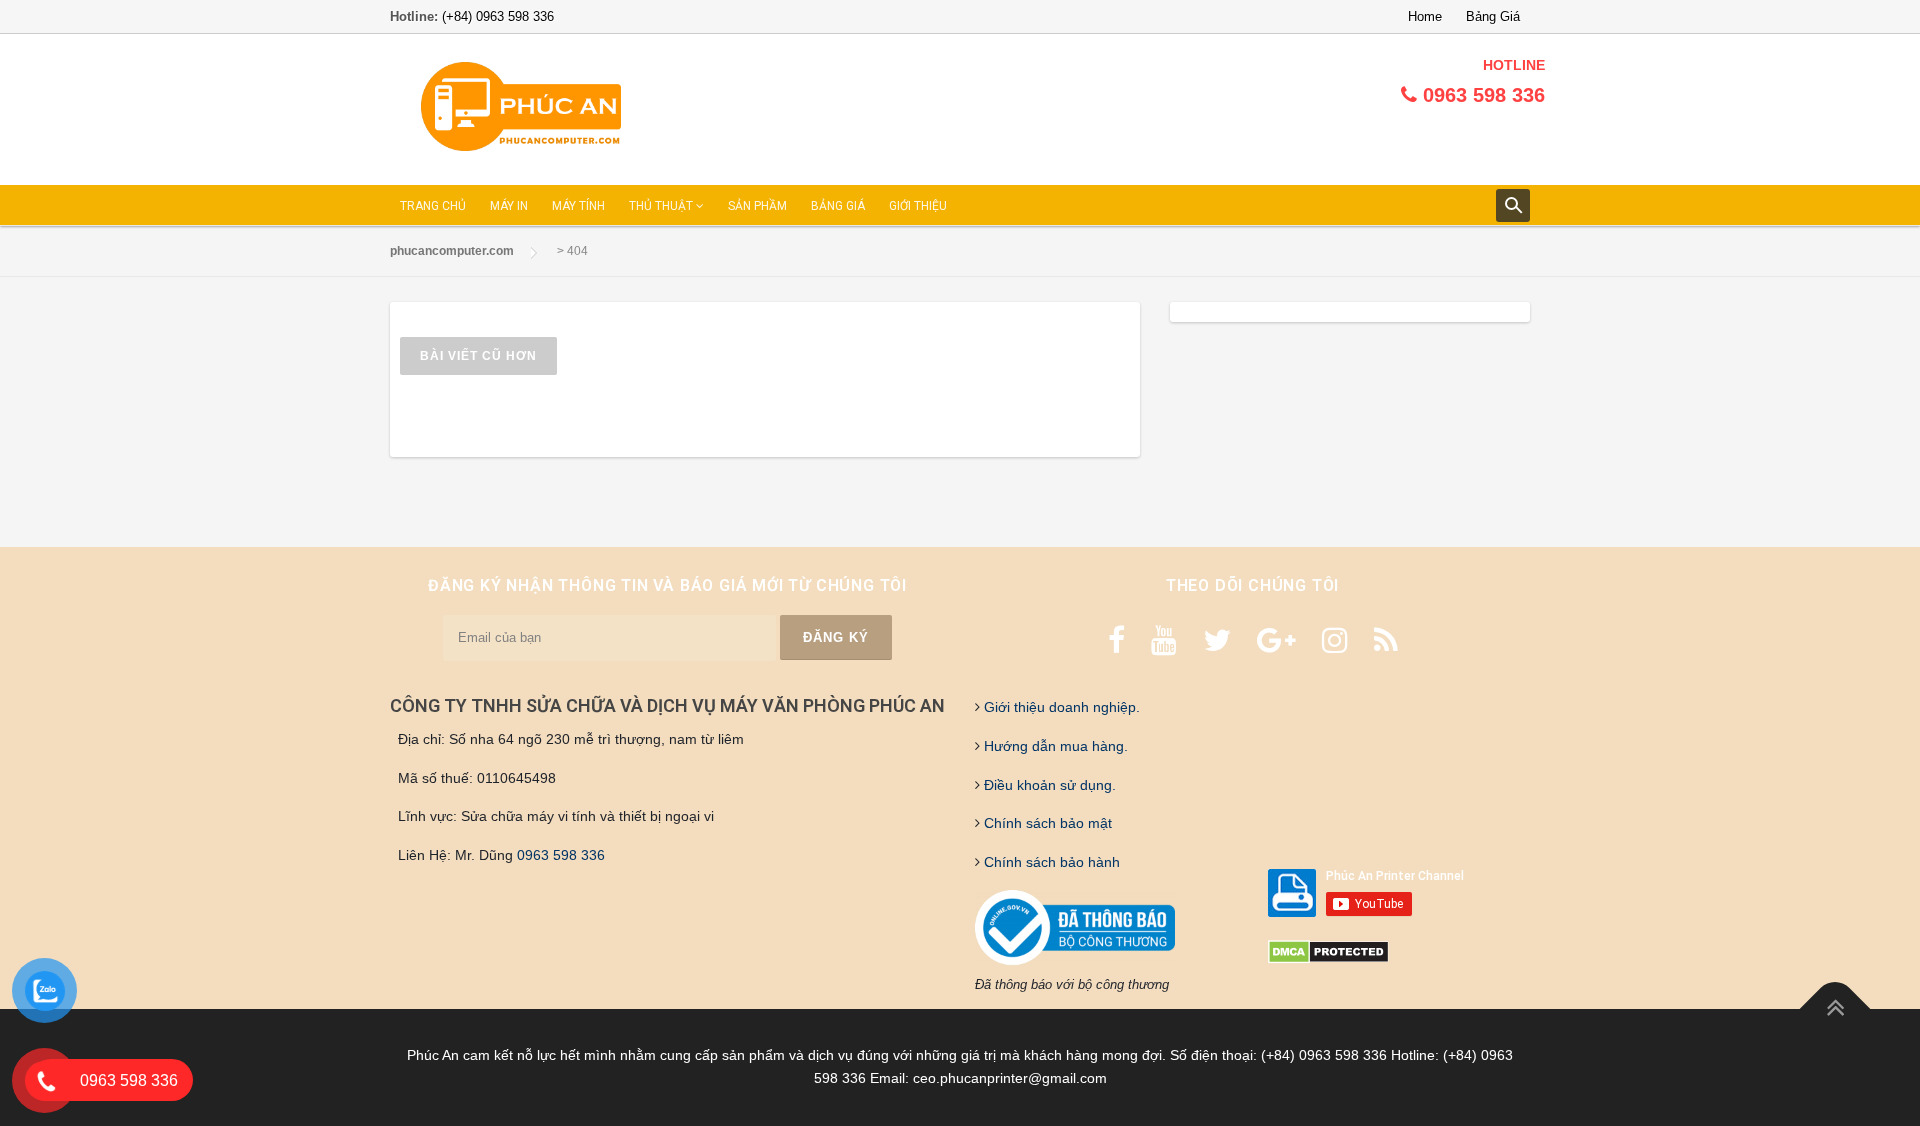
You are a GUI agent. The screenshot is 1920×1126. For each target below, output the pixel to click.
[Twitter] (1217, 640)
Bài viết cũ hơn (478, 356)
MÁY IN (509, 206)
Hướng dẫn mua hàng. (1054, 746)
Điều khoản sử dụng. (1048, 785)
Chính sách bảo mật (1046, 823)
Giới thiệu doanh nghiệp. (1060, 707)
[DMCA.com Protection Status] (1328, 951)
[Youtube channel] (1164, 640)
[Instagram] (1335, 640)
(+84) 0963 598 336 (498, 16)
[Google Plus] (1276, 640)
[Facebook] (1116, 640)
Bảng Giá (1493, 16)
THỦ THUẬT (662, 206)
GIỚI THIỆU (918, 206)
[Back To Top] (1835, 1008)
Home (1425, 16)
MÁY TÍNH (578, 206)
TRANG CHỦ (433, 206)
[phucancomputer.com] (521, 107)
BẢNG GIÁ (838, 206)
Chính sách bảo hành (1050, 862)
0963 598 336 (561, 855)
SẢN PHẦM (757, 206)
